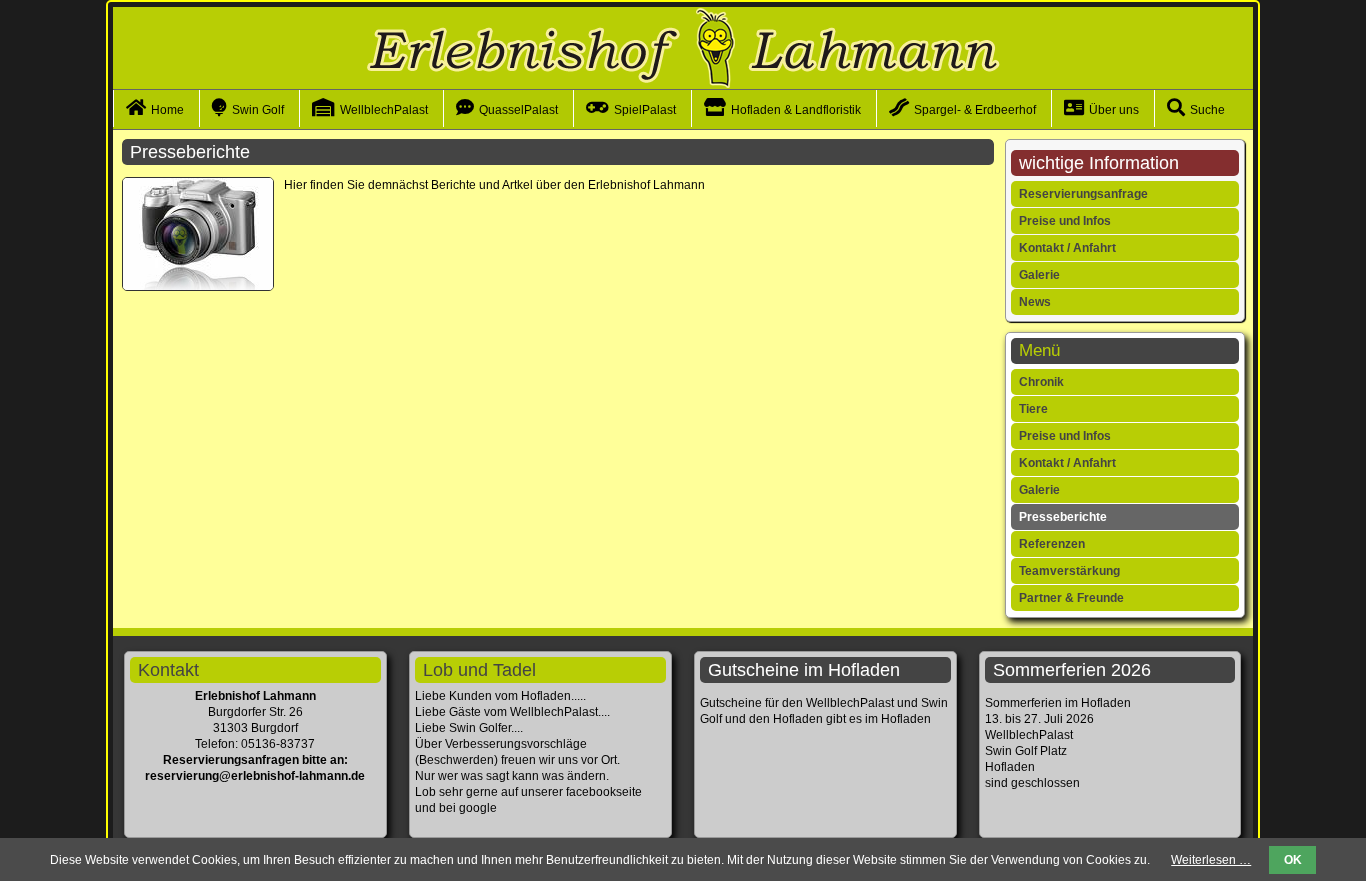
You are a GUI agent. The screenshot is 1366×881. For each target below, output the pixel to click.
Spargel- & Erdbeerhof (975, 110)
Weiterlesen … (1211, 860)
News (1035, 302)
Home (167, 110)
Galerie (1039, 275)
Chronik (1041, 382)
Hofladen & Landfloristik (796, 110)
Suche (1207, 110)
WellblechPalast (384, 110)
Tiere (1033, 409)
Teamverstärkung (1069, 571)
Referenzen (1052, 544)
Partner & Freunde (1071, 598)
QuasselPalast (518, 110)
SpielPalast (645, 110)
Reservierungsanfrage (1083, 194)
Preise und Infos (1065, 221)
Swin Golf (258, 110)
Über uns (1114, 110)
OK (1293, 860)
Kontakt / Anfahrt (1067, 248)
